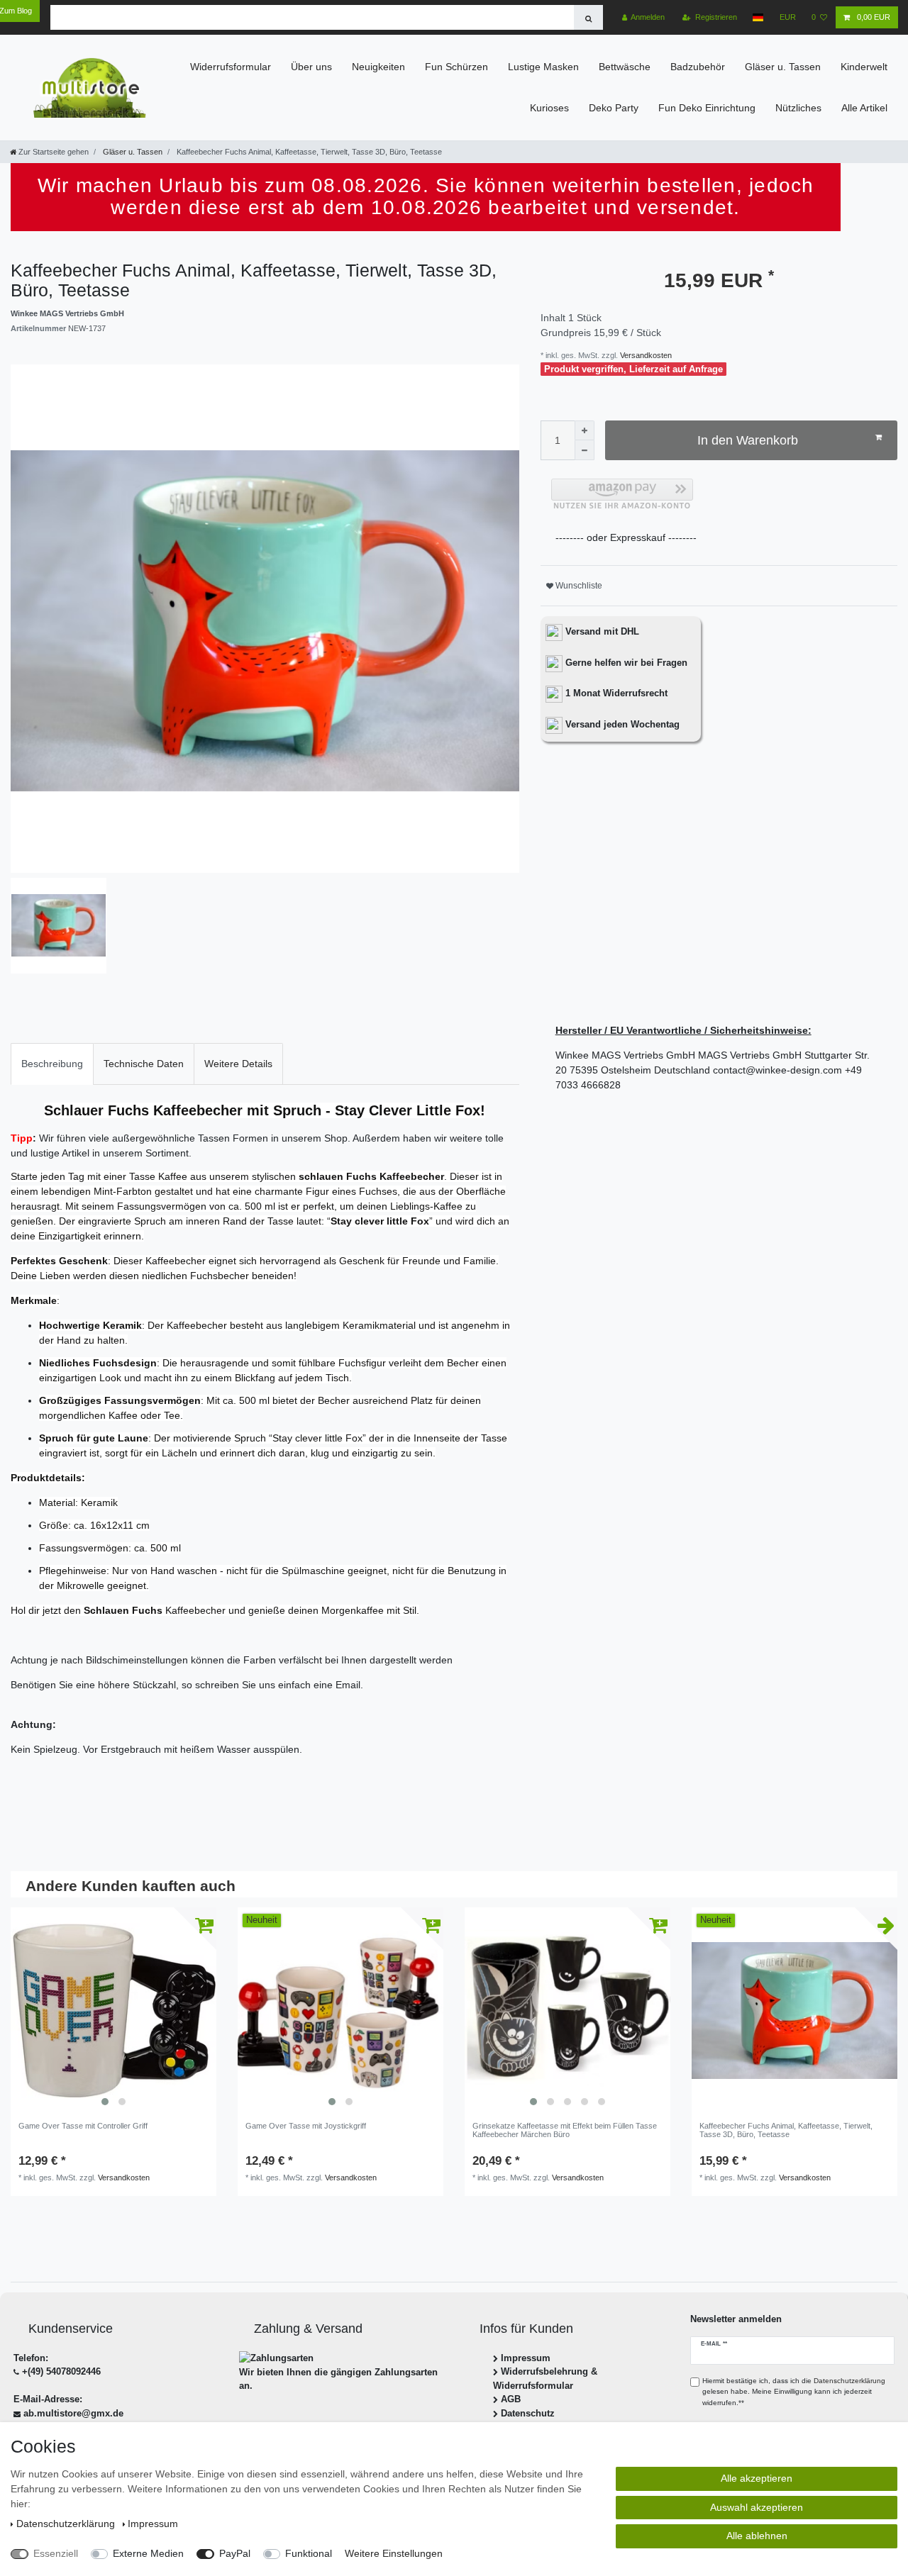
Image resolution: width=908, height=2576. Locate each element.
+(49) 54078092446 (61, 2371)
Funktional (309, 2553)
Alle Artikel (864, 108)
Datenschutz (528, 2413)
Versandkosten (645, 355)
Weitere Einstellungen (394, 2553)
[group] (113, 2010)
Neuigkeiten (378, 67)
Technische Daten (144, 1064)
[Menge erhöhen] (585, 430)
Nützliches (798, 108)
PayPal (235, 2553)
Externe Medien (148, 2553)
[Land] (758, 17)
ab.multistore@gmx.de (73, 2413)
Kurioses (549, 108)
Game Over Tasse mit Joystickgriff (306, 2126)
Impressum (526, 2358)
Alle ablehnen (757, 2536)
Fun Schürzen (456, 67)
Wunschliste (578, 586)
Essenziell (56, 2553)
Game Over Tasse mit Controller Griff (83, 2126)
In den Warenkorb (748, 440)
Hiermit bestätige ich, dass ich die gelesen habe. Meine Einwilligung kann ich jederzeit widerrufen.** (794, 2392)
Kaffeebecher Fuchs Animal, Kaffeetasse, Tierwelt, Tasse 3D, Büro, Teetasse (786, 2130)
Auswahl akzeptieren (757, 2507)
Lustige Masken (543, 67)
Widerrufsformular (231, 67)
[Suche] (588, 17)
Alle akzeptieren (757, 2478)
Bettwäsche (625, 67)
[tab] (52, 1064)
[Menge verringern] (585, 450)
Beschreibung (52, 1064)
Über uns (311, 67)
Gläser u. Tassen (783, 67)
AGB (511, 2399)
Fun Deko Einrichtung (707, 108)
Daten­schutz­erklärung (67, 2524)
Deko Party (614, 108)
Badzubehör (698, 67)
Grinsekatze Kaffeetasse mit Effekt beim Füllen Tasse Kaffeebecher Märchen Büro (565, 2130)
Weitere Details (238, 1064)
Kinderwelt (864, 67)
